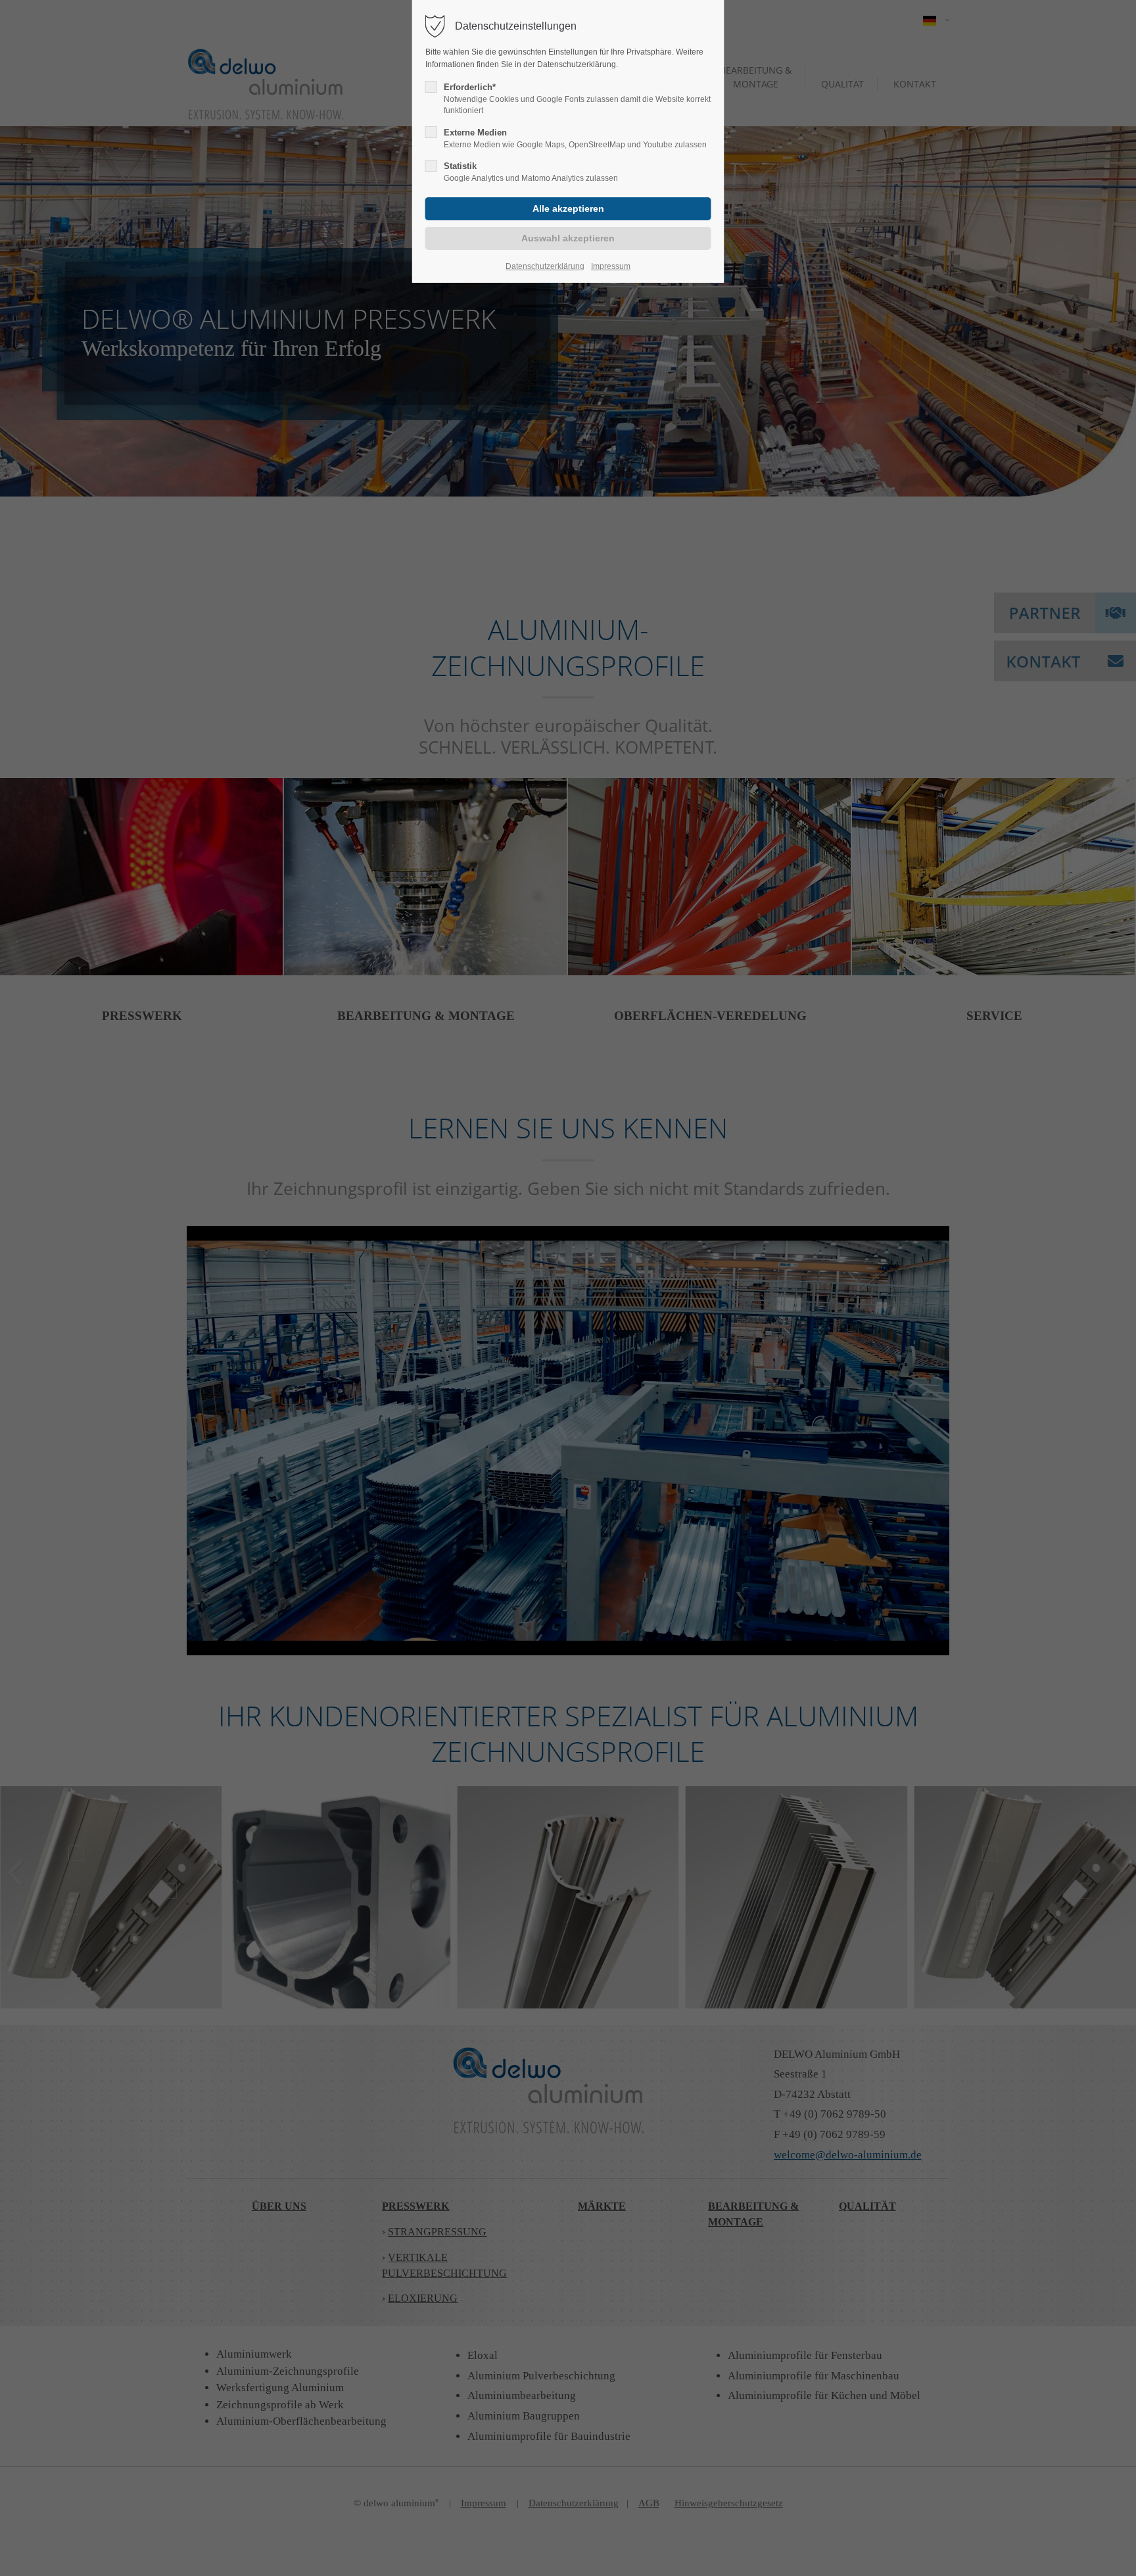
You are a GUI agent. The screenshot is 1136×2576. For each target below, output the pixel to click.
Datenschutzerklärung (545, 266)
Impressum (611, 266)
